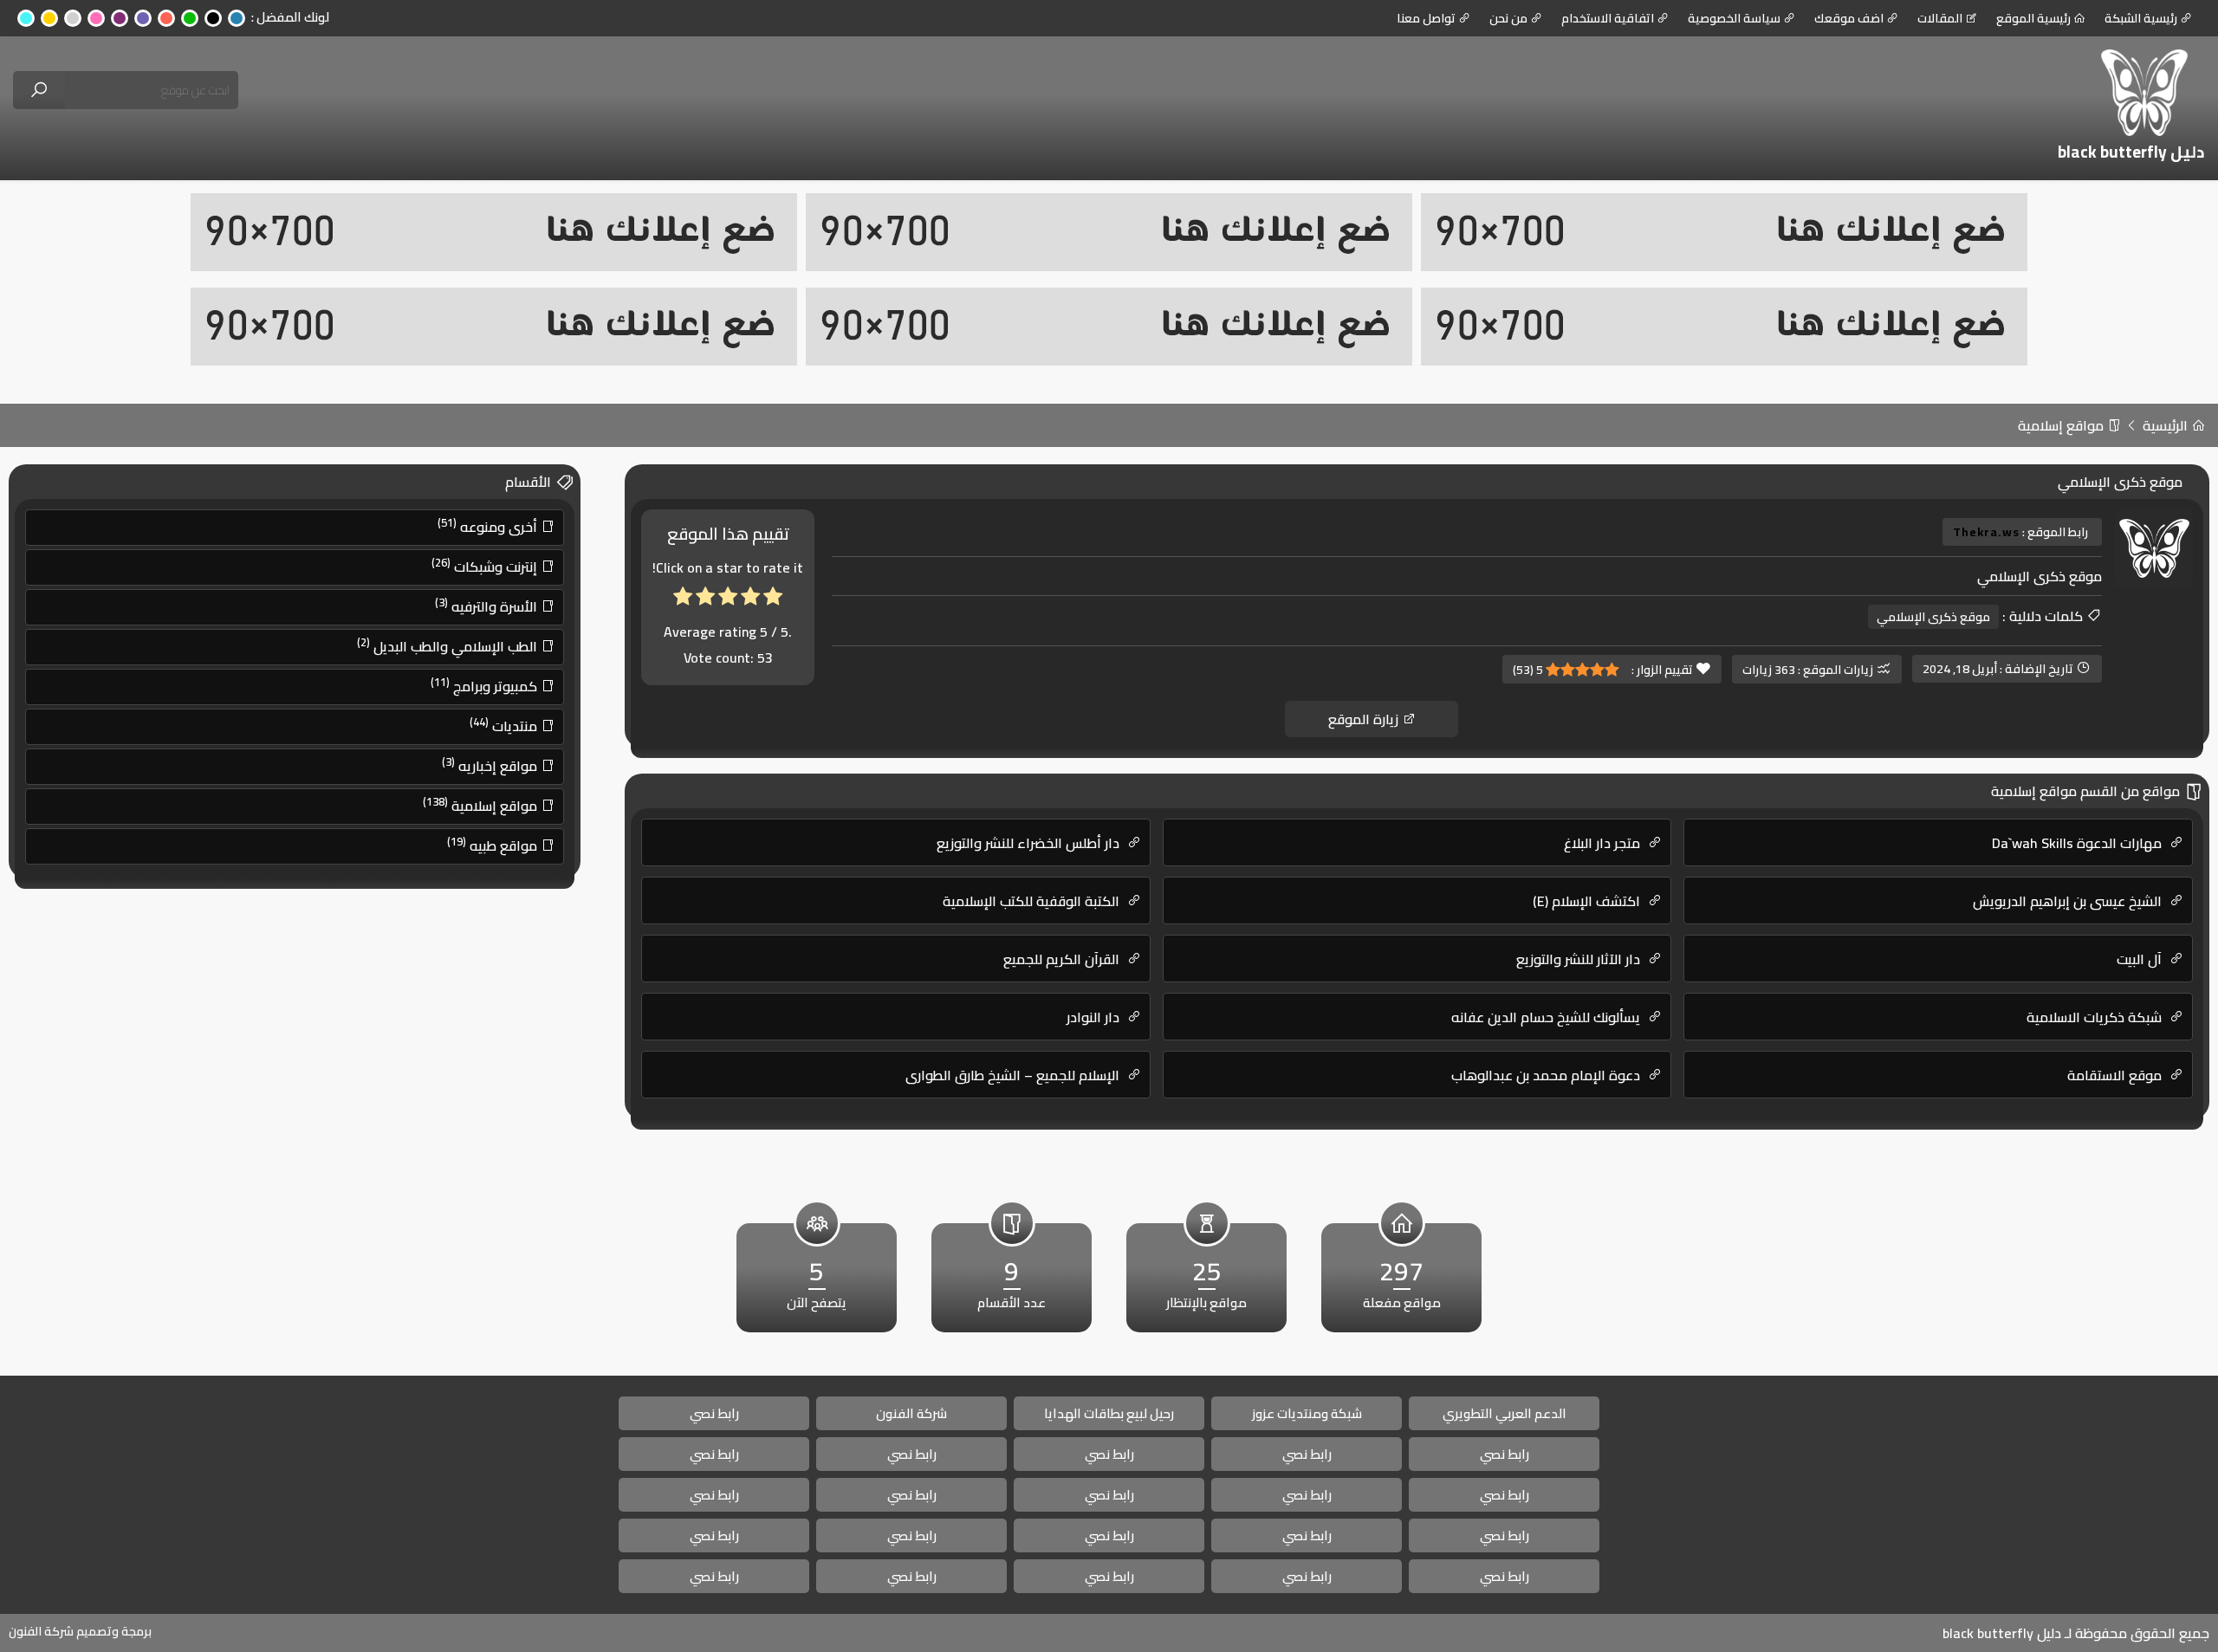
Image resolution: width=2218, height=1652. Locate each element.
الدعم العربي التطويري (1505, 1413)
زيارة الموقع (1365, 719)
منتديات (505, 725)
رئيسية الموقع (2033, 18)
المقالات (1940, 18)
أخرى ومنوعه (489, 526)
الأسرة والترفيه (488, 606)
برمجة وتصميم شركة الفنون (80, 1631)
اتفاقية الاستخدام (1608, 18)
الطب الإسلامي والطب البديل (449, 645)
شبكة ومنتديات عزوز (1307, 1413)
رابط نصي (714, 1413)
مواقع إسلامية (2062, 425)
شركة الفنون (911, 1413)
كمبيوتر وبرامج (486, 685)
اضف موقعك (1849, 18)
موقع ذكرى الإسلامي (1933, 617)
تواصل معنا (1426, 18)
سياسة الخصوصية (1734, 18)
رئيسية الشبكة (2141, 18)
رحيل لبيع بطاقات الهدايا (1109, 1413)
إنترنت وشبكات (486, 566)
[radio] (773, 600)
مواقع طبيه (494, 845)
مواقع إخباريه (491, 765)
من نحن (1508, 18)
